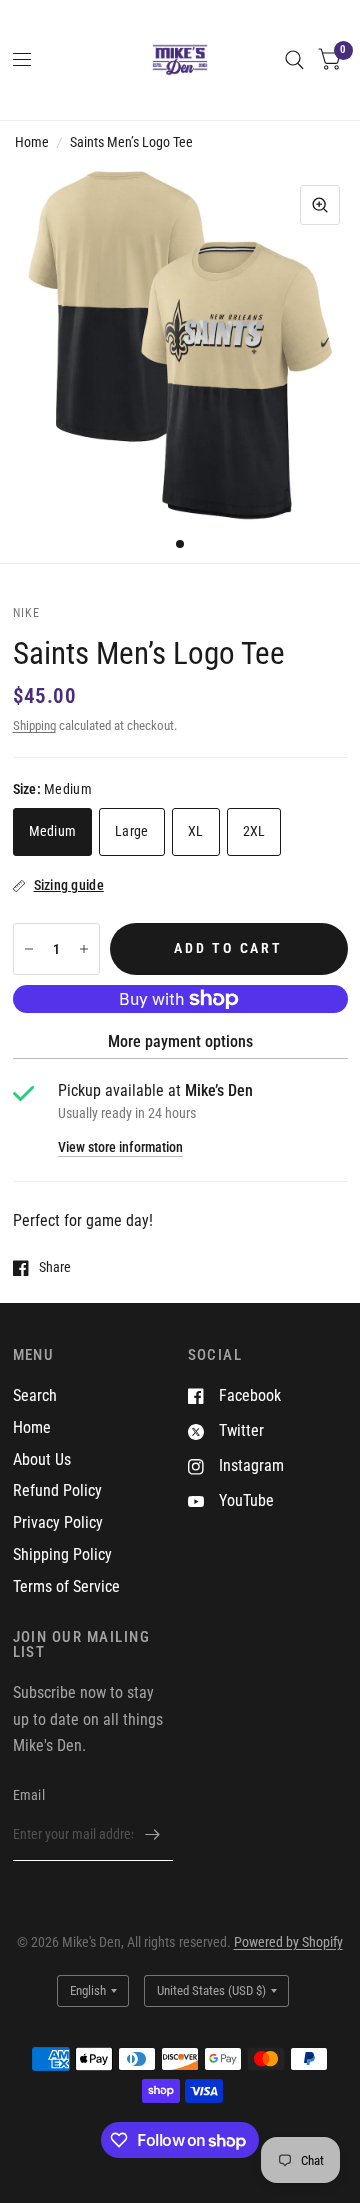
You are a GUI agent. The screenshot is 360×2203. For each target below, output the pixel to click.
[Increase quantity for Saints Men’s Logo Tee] (84, 949)
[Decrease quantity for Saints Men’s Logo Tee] (29, 949)
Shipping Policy (62, 1554)
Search (35, 1395)
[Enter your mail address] (153, 1835)
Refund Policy (57, 1490)
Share (55, 1267)
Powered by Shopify (288, 1942)
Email (29, 1795)
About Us (42, 1459)
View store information (120, 1148)
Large (131, 831)
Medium (53, 831)
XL (196, 831)
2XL (254, 831)
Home (32, 142)
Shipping (34, 725)
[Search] (294, 60)
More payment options (180, 1041)
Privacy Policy (58, 1522)
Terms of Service (66, 1586)
